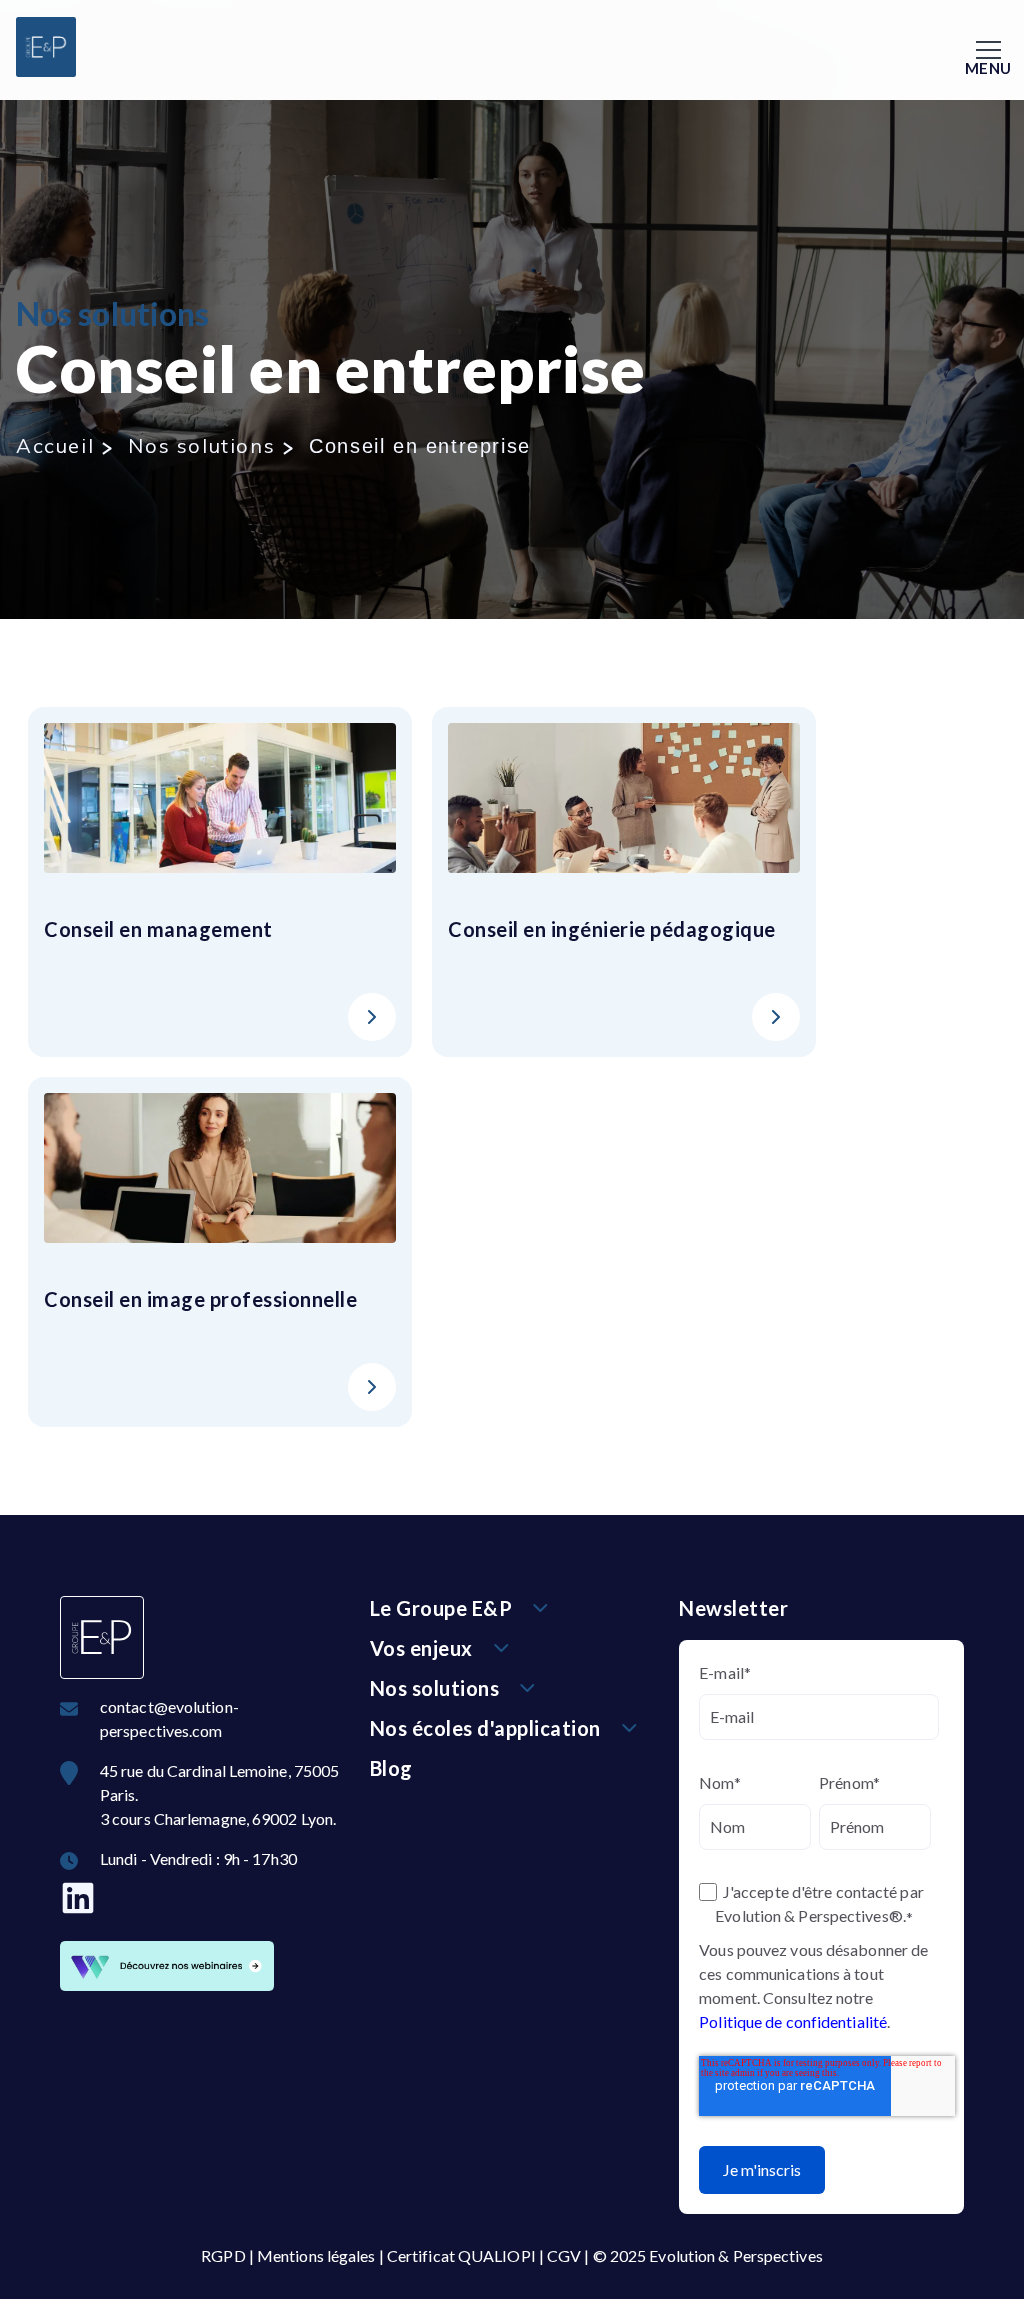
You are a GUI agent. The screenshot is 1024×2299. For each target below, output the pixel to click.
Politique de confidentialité (793, 2021)
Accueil (55, 445)
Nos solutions (201, 445)
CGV (564, 2255)
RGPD (223, 2255)
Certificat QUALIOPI (461, 2255)
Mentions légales (316, 2255)
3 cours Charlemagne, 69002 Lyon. (218, 1818)
